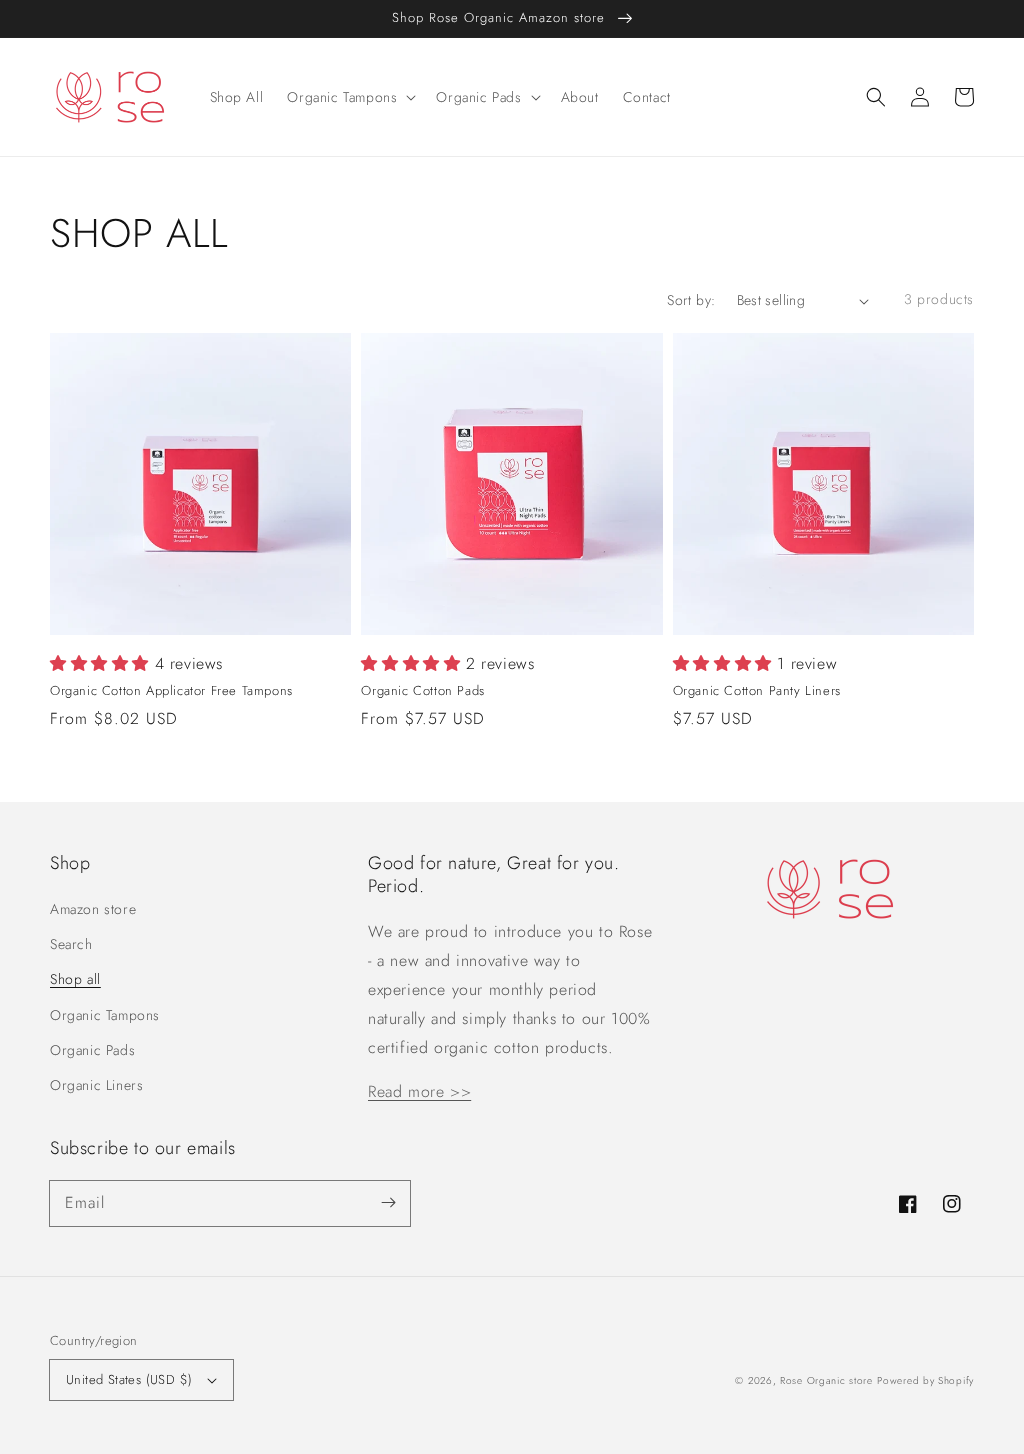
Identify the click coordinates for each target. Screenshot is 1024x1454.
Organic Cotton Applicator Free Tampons (171, 691)
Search (71, 944)
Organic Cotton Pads (422, 691)
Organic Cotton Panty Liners (757, 691)
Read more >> (419, 1091)
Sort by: (691, 300)
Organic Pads (92, 1050)
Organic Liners (96, 1085)
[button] (876, 97)
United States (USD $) (129, 1379)
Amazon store (93, 909)
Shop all (75, 979)
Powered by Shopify (925, 1380)
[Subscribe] (388, 1203)
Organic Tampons (105, 1015)
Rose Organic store (826, 1380)
